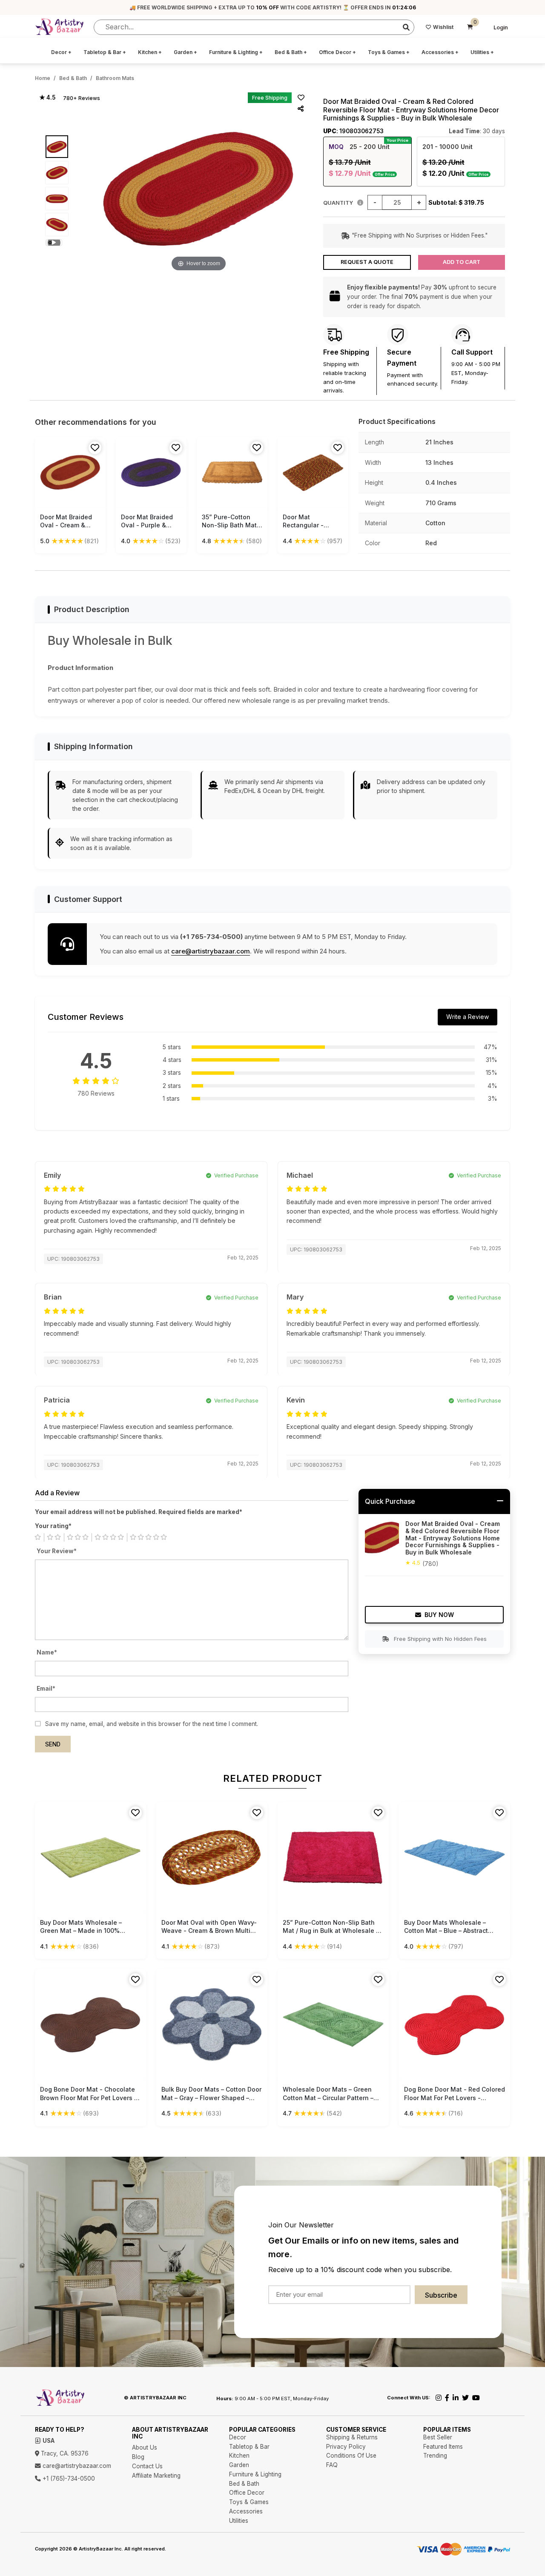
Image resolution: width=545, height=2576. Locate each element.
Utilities (482, 52)
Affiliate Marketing (156, 2476)
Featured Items (443, 2447)
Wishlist (443, 27)
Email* (46, 1689)
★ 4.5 (47, 97)
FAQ (332, 2465)
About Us (145, 2447)
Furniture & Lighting (236, 52)
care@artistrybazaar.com (211, 951)
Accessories (440, 52)
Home (43, 78)
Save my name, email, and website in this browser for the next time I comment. (152, 1724)
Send (53, 1744)
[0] (470, 27)
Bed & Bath (291, 52)
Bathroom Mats (115, 78)
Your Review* (57, 1551)
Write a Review (468, 1017)
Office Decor (337, 52)
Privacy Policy (346, 2447)
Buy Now (439, 1615)
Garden (185, 52)
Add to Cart (462, 262)
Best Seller (438, 2437)
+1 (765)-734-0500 (68, 2479)
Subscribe (441, 2295)
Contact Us (147, 2466)
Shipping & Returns (352, 2437)
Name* (47, 1652)
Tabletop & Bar (105, 52)
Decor (61, 52)
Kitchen (150, 52)
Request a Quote (367, 262)
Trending (435, 2456)
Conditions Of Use (351, 2456)
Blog (138, 2457)
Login (501, 27)
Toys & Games (389, 52)
